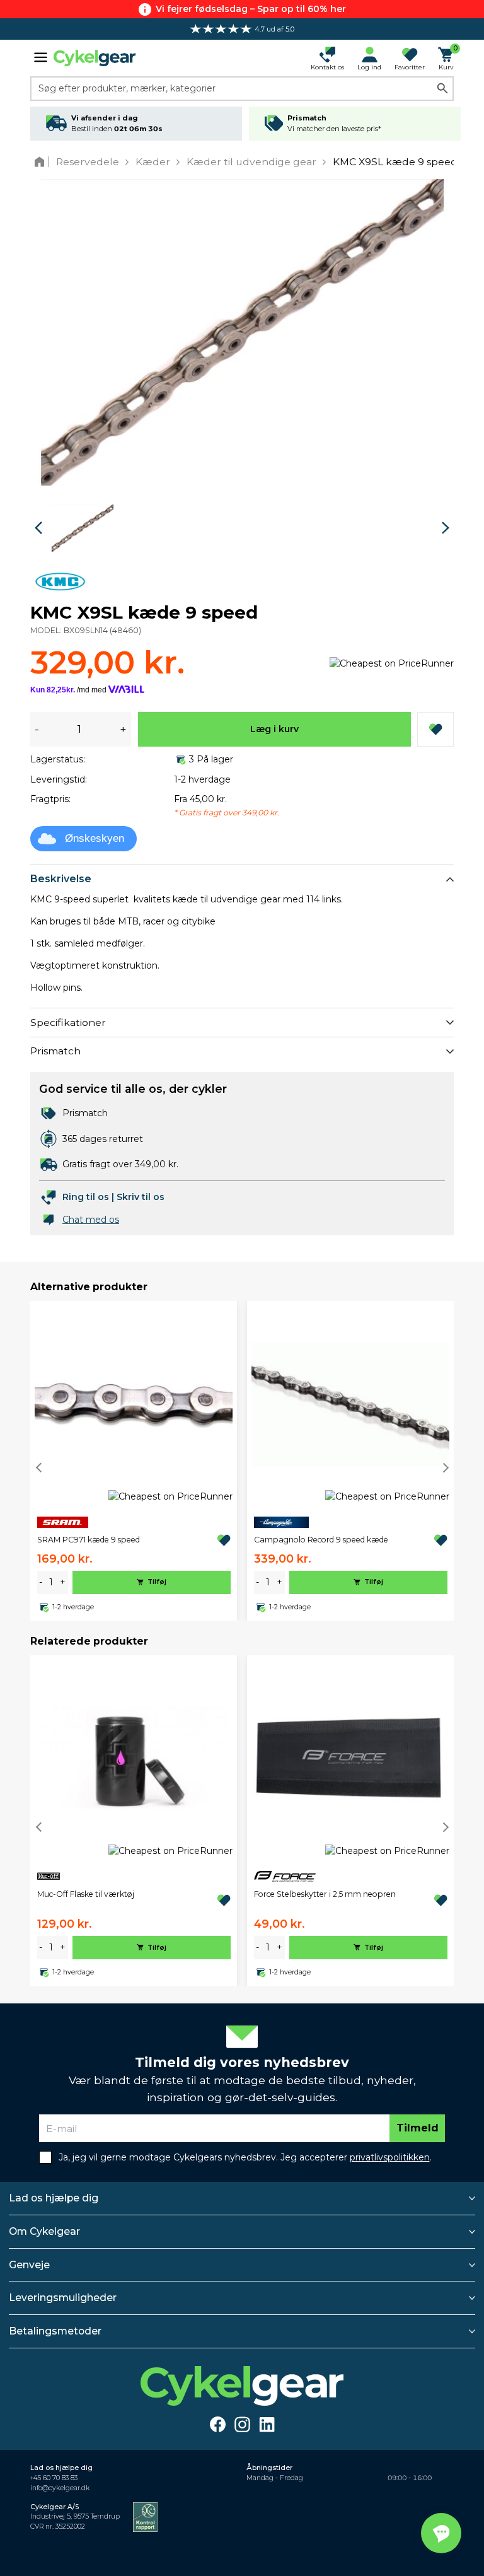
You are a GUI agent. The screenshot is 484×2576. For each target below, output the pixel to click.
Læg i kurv (274, 729)
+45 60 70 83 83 (54, 2478)
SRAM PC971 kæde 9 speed (89, 1540)
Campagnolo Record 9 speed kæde (321, 1540)
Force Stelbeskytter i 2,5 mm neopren (325, 1894)
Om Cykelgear (44, 2231)
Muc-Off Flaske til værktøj (86, 1894)
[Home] (42, 162)
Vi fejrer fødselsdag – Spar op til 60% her (251, 9)
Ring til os (86, 1197)
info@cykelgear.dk (60, 2488)
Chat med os (91, 1220)
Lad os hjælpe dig (54, 2198)
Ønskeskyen (95, 838)
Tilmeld (418, 2128)
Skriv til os (141, 1197)
